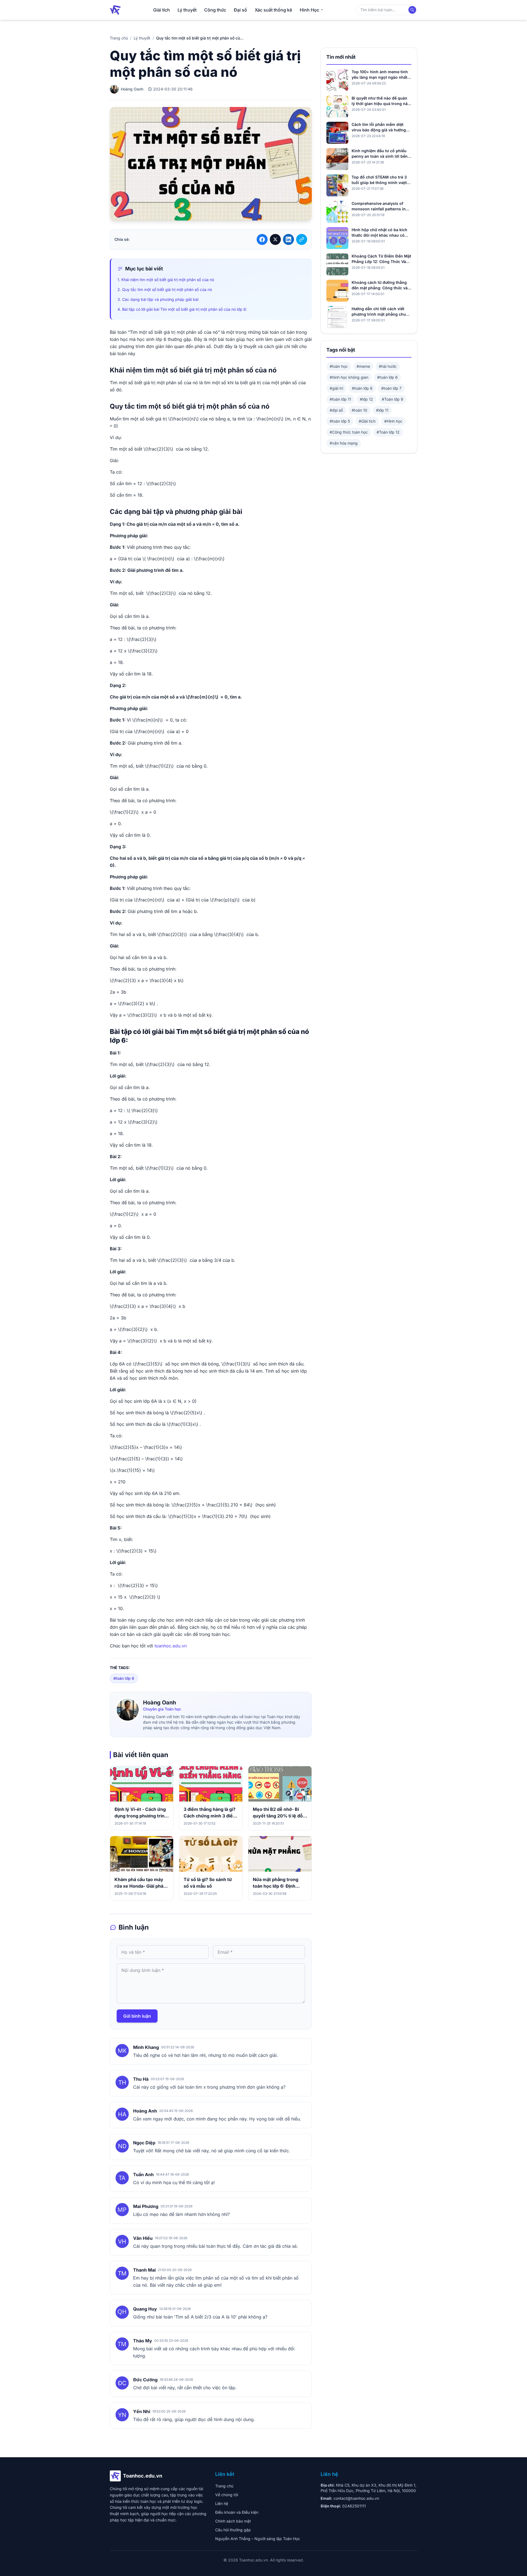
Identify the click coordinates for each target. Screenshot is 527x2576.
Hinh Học (309, 10)
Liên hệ (222, 2503)
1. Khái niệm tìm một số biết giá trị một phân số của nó (166, 280)
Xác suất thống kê (273, 10)
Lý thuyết (187, 10)
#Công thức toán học (349, 432)
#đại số (336, 410)
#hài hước (388, 366)
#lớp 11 (382, 410)
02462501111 (354, 2506)
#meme (363, 366)
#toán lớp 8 (362, 388)
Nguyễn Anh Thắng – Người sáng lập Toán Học (258, 2539)
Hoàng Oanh (159, 1703)
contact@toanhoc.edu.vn (356, 2498)
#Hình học (393, 421)
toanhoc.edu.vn (171, 1646)
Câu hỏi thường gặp (233, 2530)
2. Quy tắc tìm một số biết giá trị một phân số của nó (165, 289)
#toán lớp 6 (124, 1678)
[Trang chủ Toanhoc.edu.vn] (115, 10)
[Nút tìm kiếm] (412, 10)
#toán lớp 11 (340, 399)
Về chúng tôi (227, 2495)
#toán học (339, 366)
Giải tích (162, 10)
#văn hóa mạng (344, 443)
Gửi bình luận (137, 2016)
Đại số (240, 10)
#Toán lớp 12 (388, 432)
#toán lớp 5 (340, 421)
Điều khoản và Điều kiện (237, 2512)
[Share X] (275, 239)
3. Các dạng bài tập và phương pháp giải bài (159, 299)
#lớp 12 (366, 399)
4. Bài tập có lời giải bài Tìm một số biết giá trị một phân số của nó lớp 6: (182, 309)
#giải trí (336, 388)
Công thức (215, 10)
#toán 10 (359, 410)
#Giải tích (367, 421)
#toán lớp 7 (391, 388)
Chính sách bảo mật (233, 2521)
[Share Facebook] (262, 239)
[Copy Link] (302, 239)
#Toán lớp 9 (393, 399)
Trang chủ (119, 38)
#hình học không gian (349, 377)
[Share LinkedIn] (288, 239)
